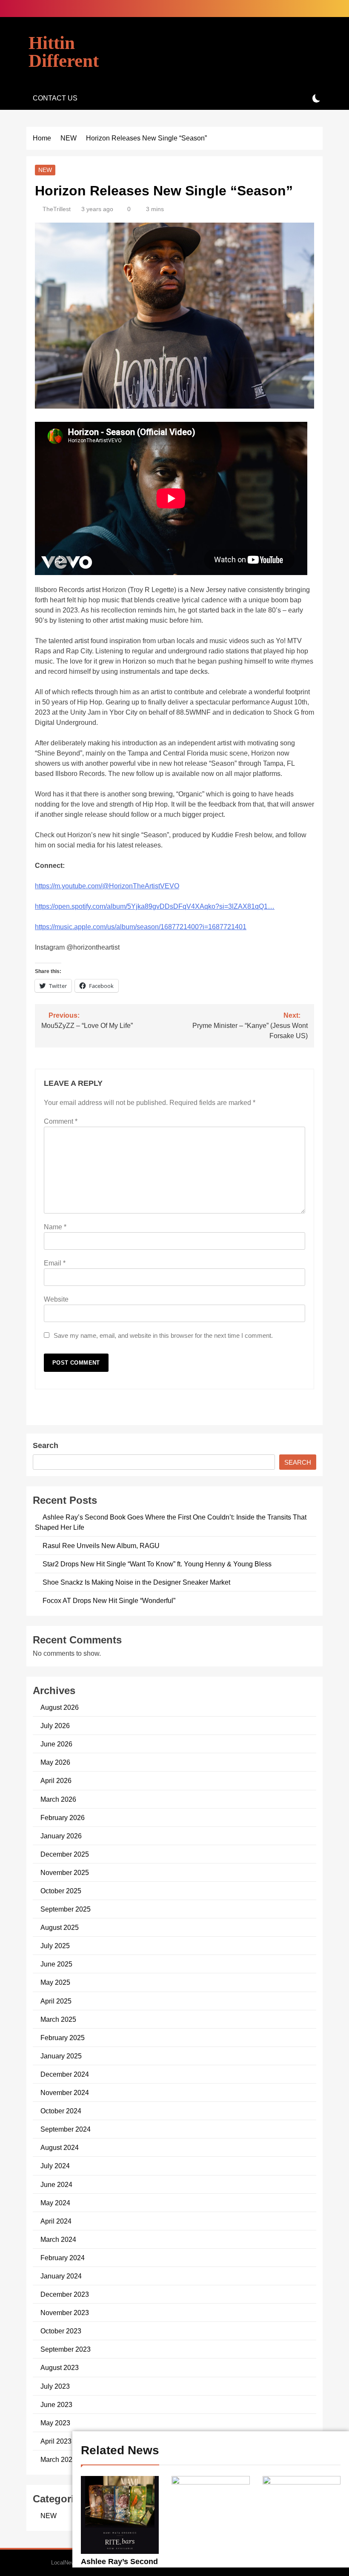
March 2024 (58, 2239)
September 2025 (66, 1909)
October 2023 (61, 2331)
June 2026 (56, 1744)
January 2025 (61, 2056)
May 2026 (55, 1762)
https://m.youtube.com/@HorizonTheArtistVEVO (107, 886)
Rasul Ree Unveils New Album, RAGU (101, 1546)
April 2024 (56, 2221)
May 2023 (55, 2423)
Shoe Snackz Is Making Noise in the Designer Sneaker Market (136, 1582)
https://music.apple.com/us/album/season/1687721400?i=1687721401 (141, 927)
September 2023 (66, 2349)
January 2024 (61, 2276)
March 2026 (58, 1799)
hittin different (64, 52)
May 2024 (55, 2203)
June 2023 (56, 2404)
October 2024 (61, 2111)
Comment (61, 1121)
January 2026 (61, 1836)
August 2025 (60, 1927)
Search (46, 1445)
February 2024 (63, 2258)
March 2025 (58, 2019)
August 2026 (60, 1707)
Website (56, 1299)
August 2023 (60, 2367)
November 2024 (65, 2092)
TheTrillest (57, 209)
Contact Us (55, 98)
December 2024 (65, 2074)
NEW (45, 170)
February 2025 (63, 2038)
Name (55, 1227)
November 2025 (65, 1872)
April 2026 (56, 1780)
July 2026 (55, 1726)
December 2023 (65, 2294)
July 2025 (55, 1946)
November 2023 (65, 2313)
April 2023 (56, 2441)
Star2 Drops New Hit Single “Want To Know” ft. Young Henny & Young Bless (157, 1564)
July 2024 (55, 2166)
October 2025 (61, 1891)
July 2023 (55, 2386)
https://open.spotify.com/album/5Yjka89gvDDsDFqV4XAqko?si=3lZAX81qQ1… (155, 906)
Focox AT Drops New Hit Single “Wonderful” (109, 1600)
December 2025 (65, 1854)
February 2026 (63, 1818)
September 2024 (66, 2129)
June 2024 (56, 2184)
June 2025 (56, 1964)
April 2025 (56, 2001)
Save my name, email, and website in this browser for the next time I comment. (163, 1335)
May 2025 (55, 1982)
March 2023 (58, 2459)
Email (55, 1263)
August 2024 (60, 2147)
